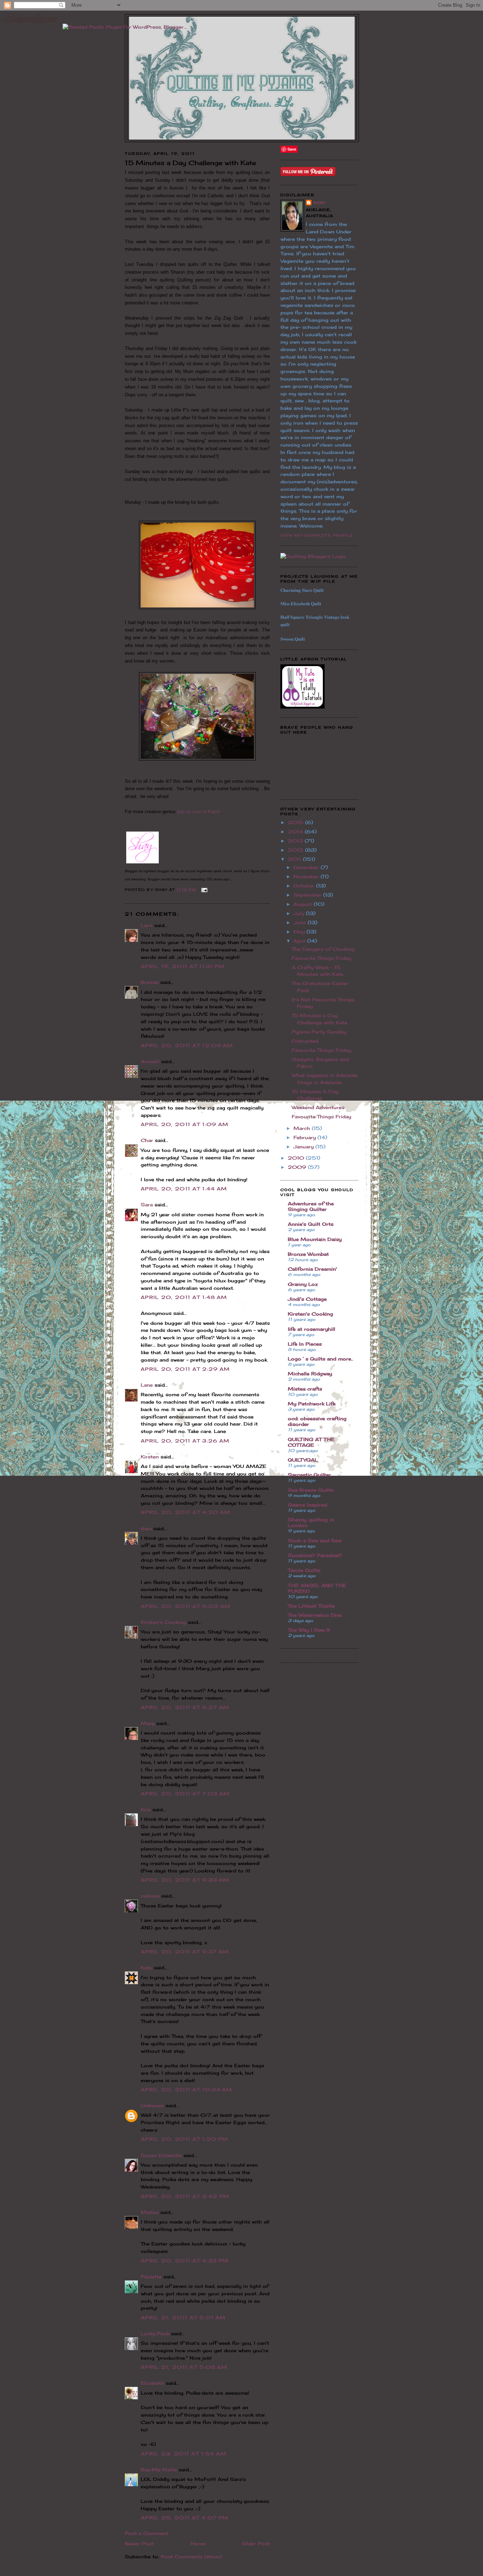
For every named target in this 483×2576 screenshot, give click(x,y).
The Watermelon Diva (315, 1615)
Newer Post (139, 2543)
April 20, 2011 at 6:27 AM (185, 1707)
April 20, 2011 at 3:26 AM (185, 1441)
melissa (150, 1896)
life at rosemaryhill (312, 1329)
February (305, 1137)
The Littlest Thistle (311, 1606)
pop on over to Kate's (199, 812)
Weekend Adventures (318, 1107)
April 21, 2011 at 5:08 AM (184, 2367)
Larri (147, 925)
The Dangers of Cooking (323, 949)
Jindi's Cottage (307, 1299)
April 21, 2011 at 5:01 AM (183, 2318)
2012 (296, 850)
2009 (298, 1167)
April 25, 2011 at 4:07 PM (185, 2518)
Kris (146, 1809)
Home (198, 2543)
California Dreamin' (312, 1269)
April (300, 941)
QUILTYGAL (303, 1460)
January (304, 1147)
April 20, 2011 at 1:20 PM (185, 2139)
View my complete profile (317, 535)
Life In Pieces (305, 1344)
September (308, 895)
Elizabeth (152, 2383)
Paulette (151, 2277)
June (301, 922)
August (304, 904)
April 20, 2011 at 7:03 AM (185, 1794)
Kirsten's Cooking (163, 1622)
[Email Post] (203, 890)
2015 (296, 822)
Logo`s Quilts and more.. (321, 1359)
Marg (148, 1723)
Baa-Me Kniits (159, 2470)
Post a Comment (147, 2533)
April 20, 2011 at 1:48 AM (184, 1297)
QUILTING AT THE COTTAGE (311, 1442)
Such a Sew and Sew (315, 1540)
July (300, 913)
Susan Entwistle (161, 2155)
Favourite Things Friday (321, 958)
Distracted (305, 1041)
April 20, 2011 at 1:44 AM (184, 1189)
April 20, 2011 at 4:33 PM (185, 2261)
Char (147, 1140)
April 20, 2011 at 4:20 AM (186, 1512)
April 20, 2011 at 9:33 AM (185, 1880)
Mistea (150, 2212)
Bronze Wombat (308, 1254)
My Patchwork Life (312, 1404)
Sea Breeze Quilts (311, 1490)
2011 (295, 859)
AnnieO (150, 1061)
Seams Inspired (307, 1505)
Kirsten (150, 1457)
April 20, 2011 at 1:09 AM (185, 1124)
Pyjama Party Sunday (319, 1032)
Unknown (152, 2105)
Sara (147, 1205)
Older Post (256, 2543)
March (303, 1128)
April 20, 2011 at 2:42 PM (185, 2196)
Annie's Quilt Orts (311, 1224)
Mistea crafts (305, 1389)
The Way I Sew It (309, 1630)
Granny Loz (303, 1284)
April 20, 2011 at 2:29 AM (185, 1369)
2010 (297, 1158)
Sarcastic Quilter (309, 1475)
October (305, 886)
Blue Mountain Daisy (315, 1239)
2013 (296, 841)
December (307, 867)
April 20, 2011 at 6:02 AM (186, 1606)
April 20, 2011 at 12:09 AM (187, 1045)
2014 (296, 832)
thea (146, 1528)
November (307, 876)
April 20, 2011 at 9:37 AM (185, 1952)
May (300, 932)
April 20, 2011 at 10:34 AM (187, 2090)
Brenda (150, 982)
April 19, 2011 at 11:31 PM (183, 966)
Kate (146, 1968)
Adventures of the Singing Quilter (311, 1206)
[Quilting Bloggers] (313, 556)
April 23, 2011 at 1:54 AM (184, 2454)
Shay (319, 203)
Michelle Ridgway (310, 1374)
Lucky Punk (155, 2333)
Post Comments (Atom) (191, 2557)
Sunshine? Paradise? (315, 1555)
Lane (147, 1385)
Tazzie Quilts (304, 1570)
